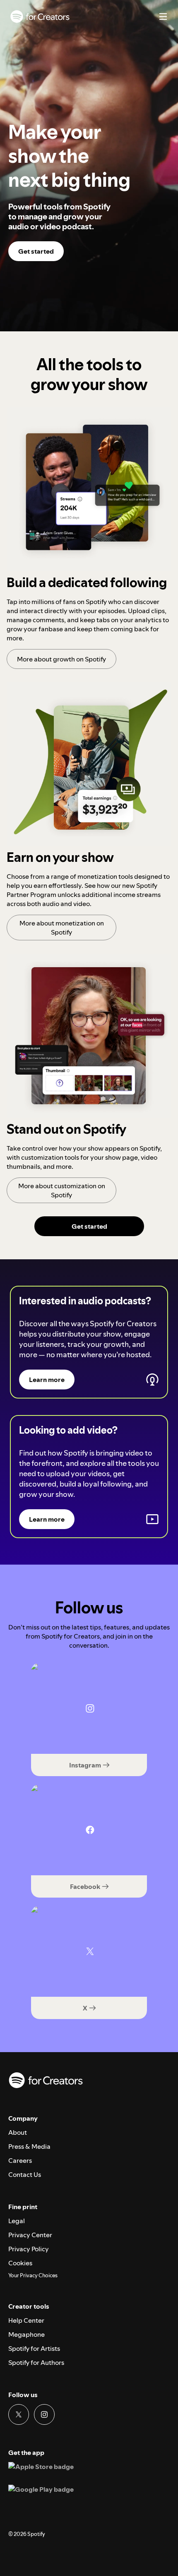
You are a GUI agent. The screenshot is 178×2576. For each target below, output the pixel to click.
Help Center (26, 2320)
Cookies (20, 2263)
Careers (20, 2160)
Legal (17, 2221)
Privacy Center (30, 2235)
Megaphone (26, 2334)
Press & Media (29, 2146)
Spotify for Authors (36, 2362)
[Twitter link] (19, 2414)
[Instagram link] (44, 2414)
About (18, 2132)
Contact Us (25, 2174)
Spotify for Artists (34, 2348)
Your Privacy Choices (33, 2276)
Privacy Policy (29, 2249)
